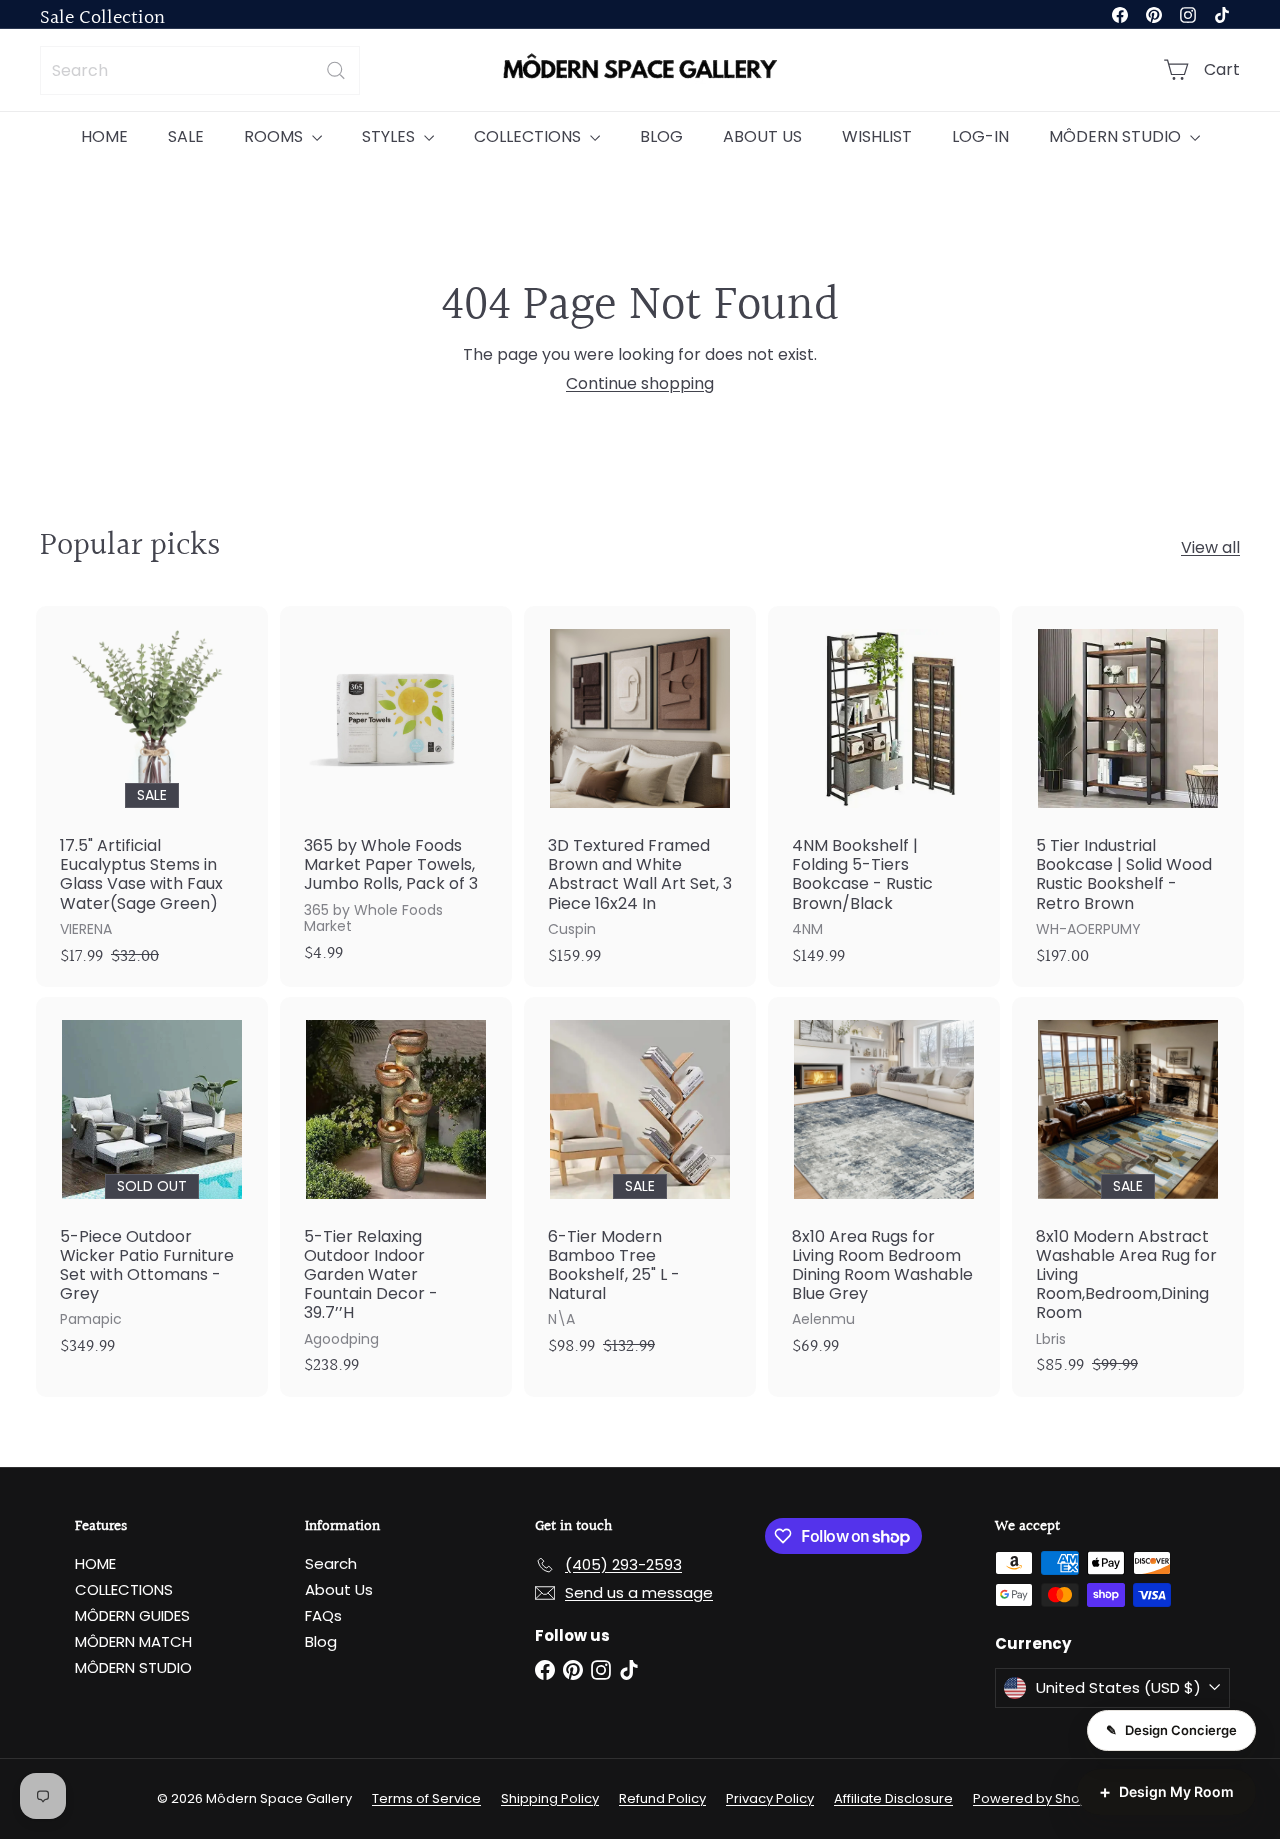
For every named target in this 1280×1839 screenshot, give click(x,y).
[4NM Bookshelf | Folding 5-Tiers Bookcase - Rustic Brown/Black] (884, 796)
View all (1210, 547)
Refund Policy (662, 1798)
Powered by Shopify (1038, 1798)
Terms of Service (426, 1798)
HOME (104, 136)
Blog (321, 1641)
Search (331, 1563)
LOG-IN (980, 136)
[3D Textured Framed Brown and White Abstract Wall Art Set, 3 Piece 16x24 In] (640, 796)
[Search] (336, 70)
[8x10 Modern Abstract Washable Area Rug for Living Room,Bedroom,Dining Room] (1128, 1197)
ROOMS (275, 136)
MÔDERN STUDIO (1117, 136)
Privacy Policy (770, 1798)
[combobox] (200, 70)
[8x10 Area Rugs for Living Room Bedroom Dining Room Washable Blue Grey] (884, 1187)
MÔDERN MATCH (133, 1641)
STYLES (390, 136)
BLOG (661, 136)
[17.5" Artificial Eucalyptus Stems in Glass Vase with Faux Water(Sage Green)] (152, 796)
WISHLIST (877, 136)
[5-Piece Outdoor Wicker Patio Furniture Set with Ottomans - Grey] (152, 1187)
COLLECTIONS (529, 136)
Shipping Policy (550, 1798)
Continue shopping (640, 383)
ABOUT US (762, 136)
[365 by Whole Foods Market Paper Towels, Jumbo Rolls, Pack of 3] (396, 795)
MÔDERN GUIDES (132, 1615)
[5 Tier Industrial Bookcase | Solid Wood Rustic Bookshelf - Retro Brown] (1128, 796)
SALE (186, 136)
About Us (339, 1589)
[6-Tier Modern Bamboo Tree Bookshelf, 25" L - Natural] (640, 1187)
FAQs (323, 1615)
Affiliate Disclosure (893, 1798)
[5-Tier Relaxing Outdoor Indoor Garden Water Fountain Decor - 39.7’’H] (396, 1197)
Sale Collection (102, 18)
